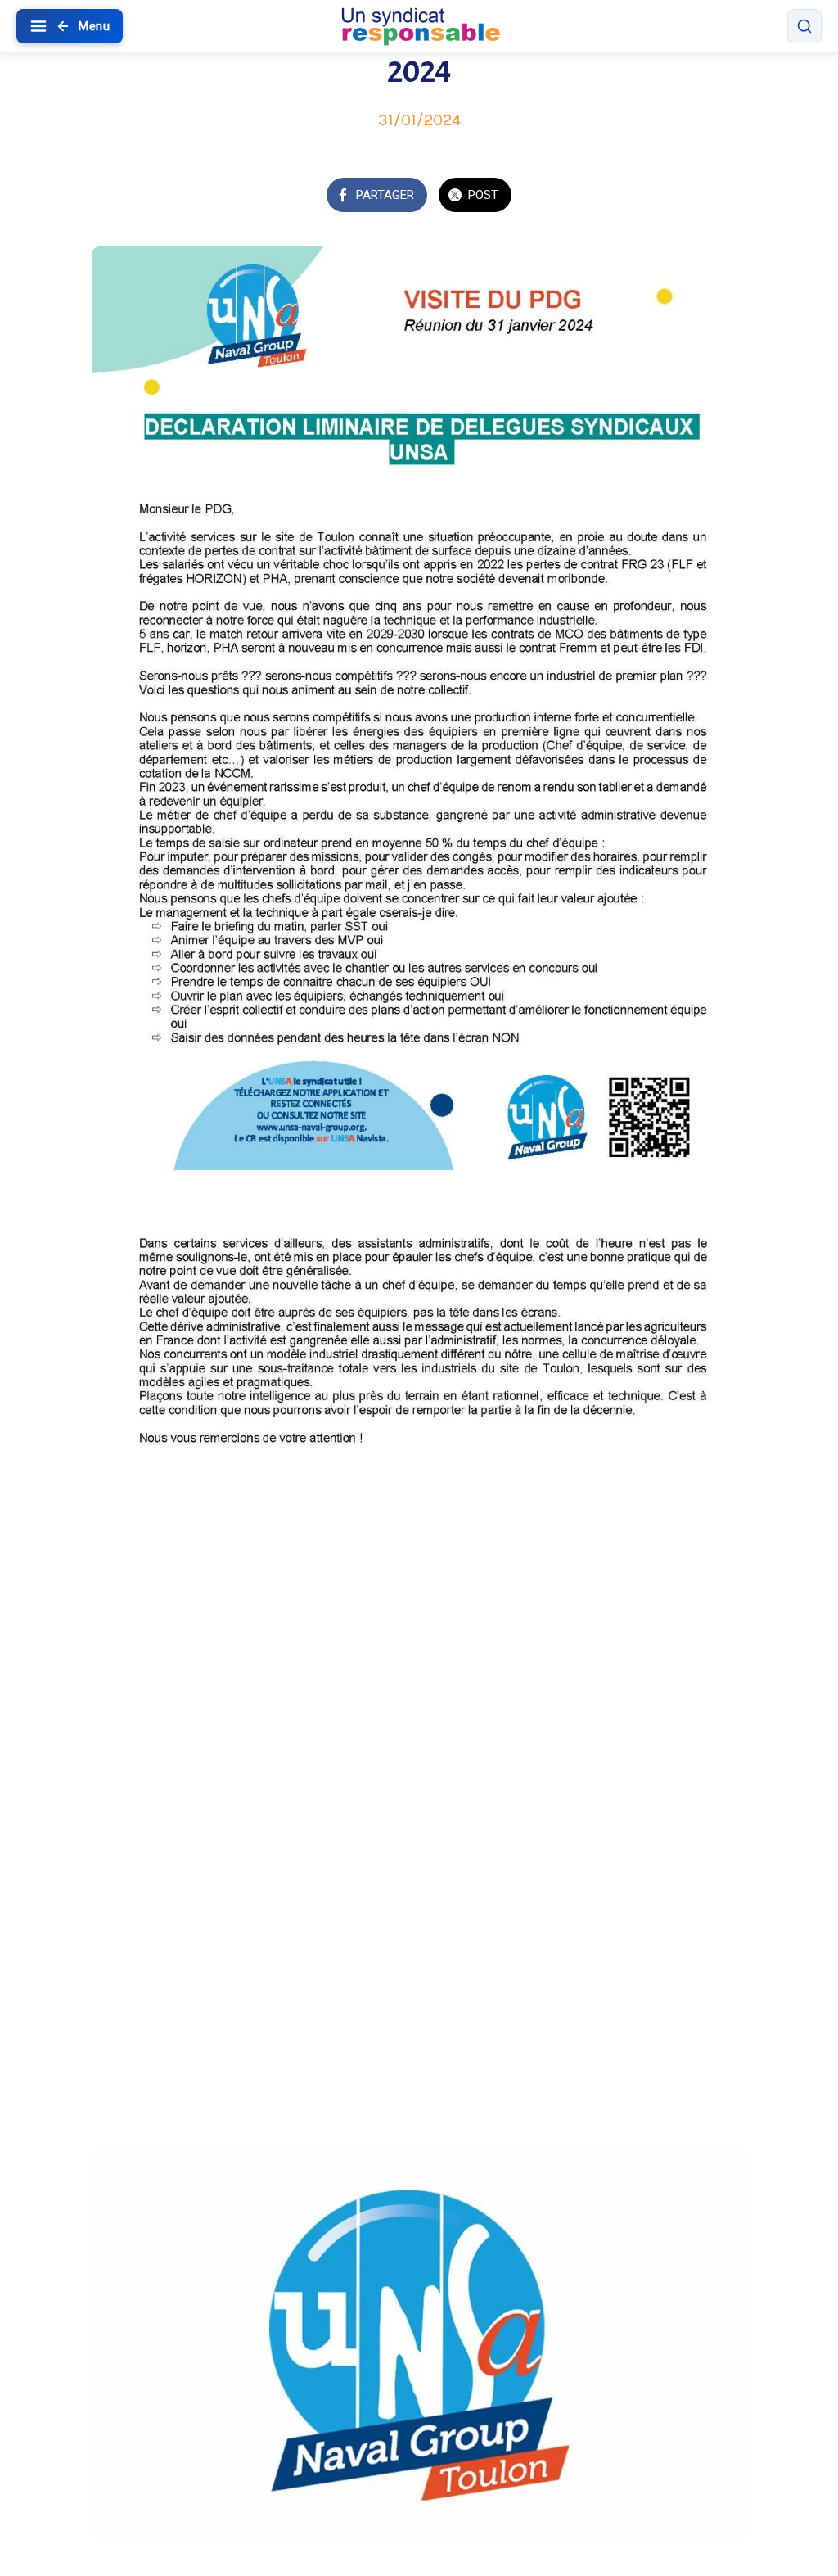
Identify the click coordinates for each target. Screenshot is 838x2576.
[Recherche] (804, 26)
